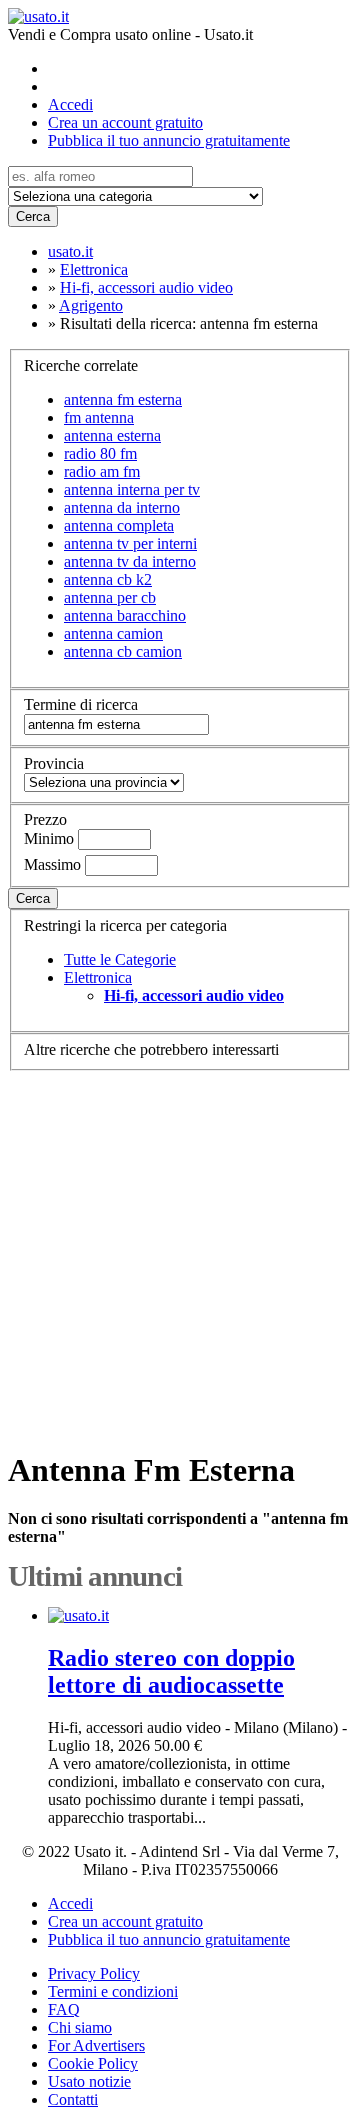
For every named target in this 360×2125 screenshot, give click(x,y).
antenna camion (113, 633)
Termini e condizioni (113, 1991)
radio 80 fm (100, 453)
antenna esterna (112, 435)
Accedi (70, 104)
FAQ (64, 2009)
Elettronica (98, 977)
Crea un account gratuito (125, 122)
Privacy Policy (94, 1973)
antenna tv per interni (130, 543)
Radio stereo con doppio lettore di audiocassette (171, 1671)
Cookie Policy (93, 2063)
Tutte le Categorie (120, 959)
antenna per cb (110, 597)
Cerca (33, 216)
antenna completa (119, 525)
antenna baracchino (125, 615)
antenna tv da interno (130, 561)
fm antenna (99, 417)
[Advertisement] (180, 1251)
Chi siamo (80, 2027)
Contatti (73, 2099)
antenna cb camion (123, 651)
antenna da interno (122, 507)
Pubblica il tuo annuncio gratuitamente (169, 140)
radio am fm (102, 471)
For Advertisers (96, 2045)
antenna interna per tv (132, 489)
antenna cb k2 (108, 579)
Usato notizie (89, 2081)
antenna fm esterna (123, 399)
